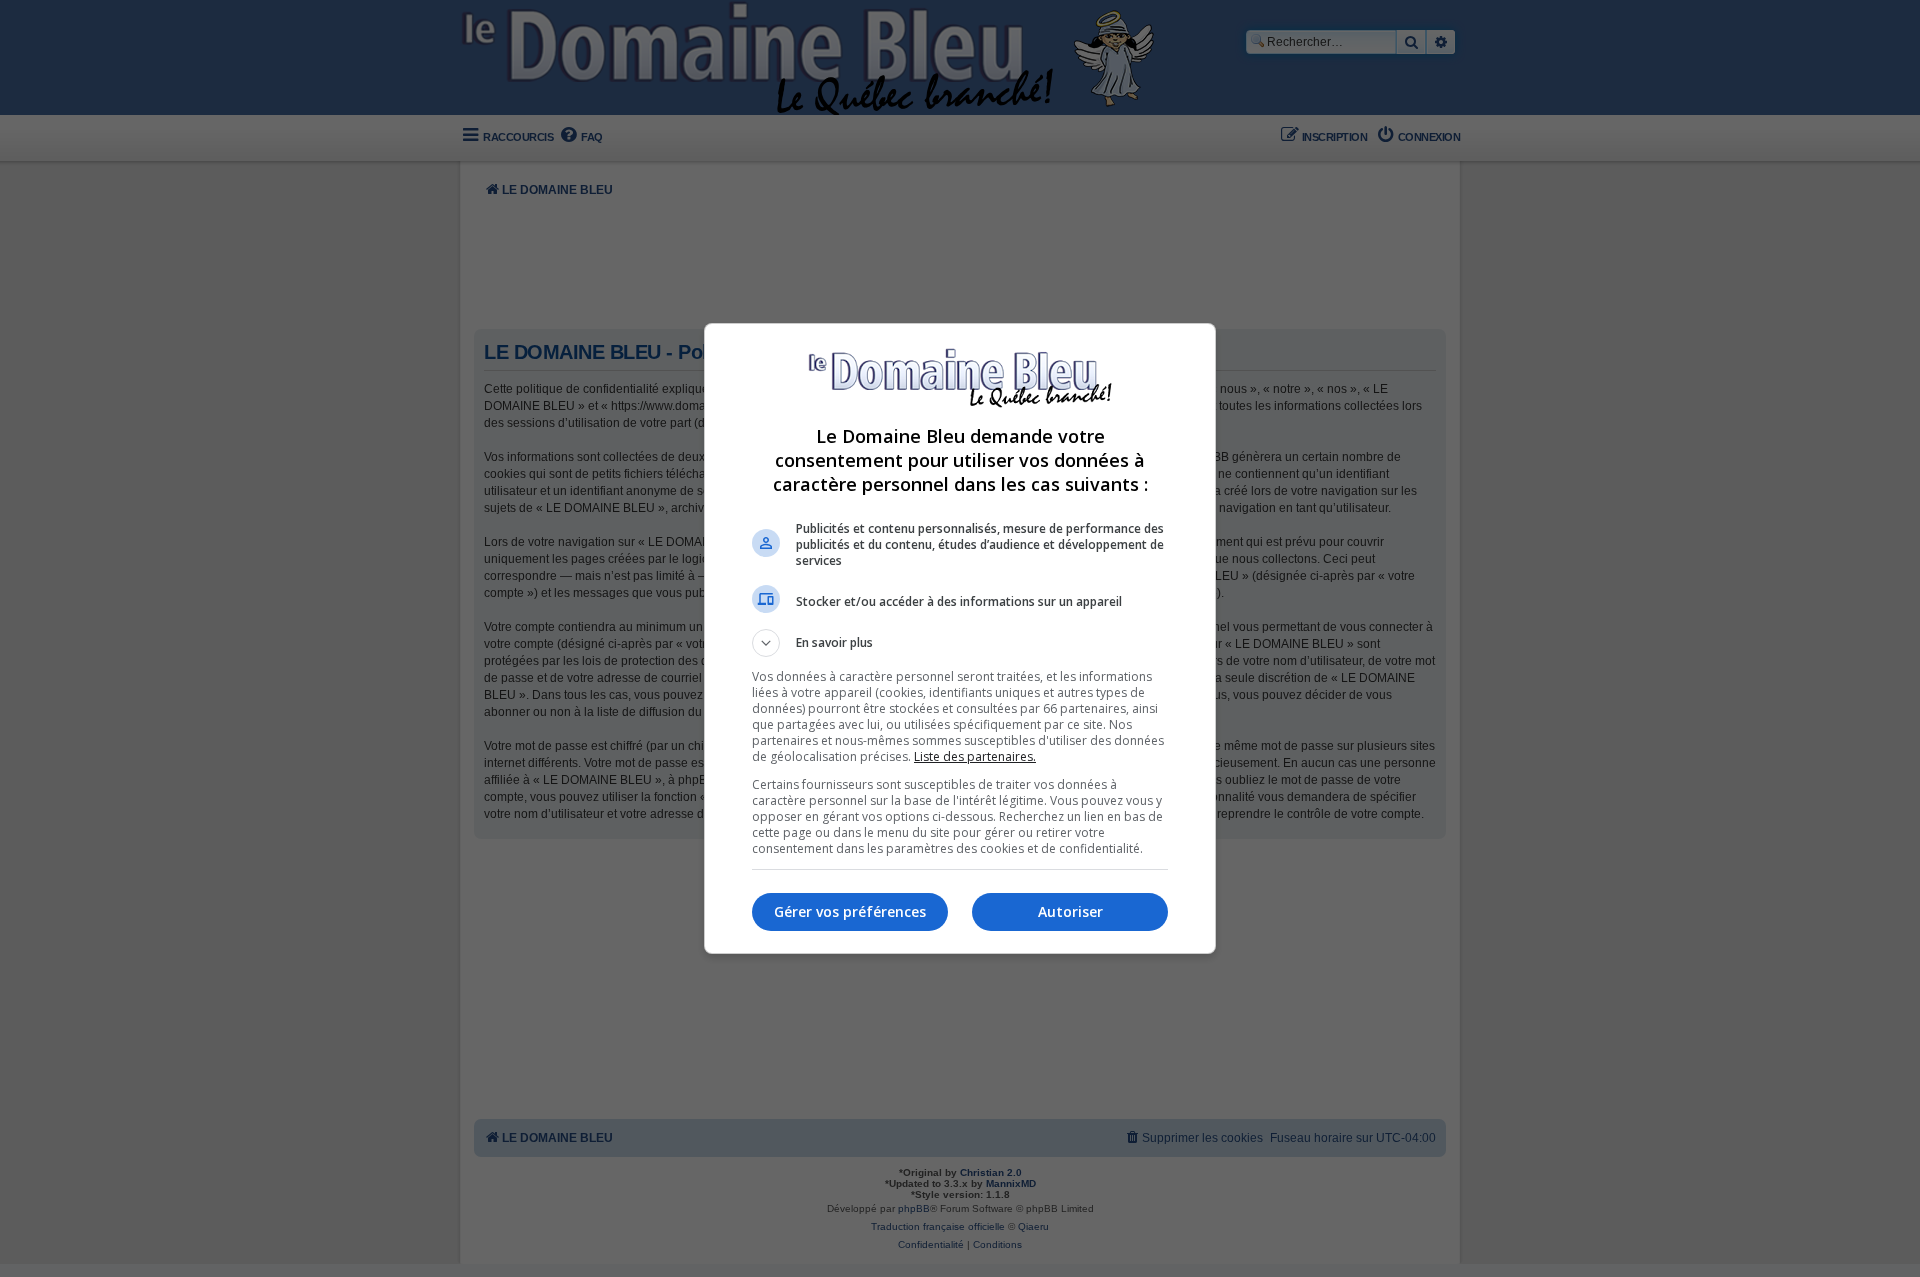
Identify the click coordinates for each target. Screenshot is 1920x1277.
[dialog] (960, 638)
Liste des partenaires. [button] (975, 756)
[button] (960, 643)
